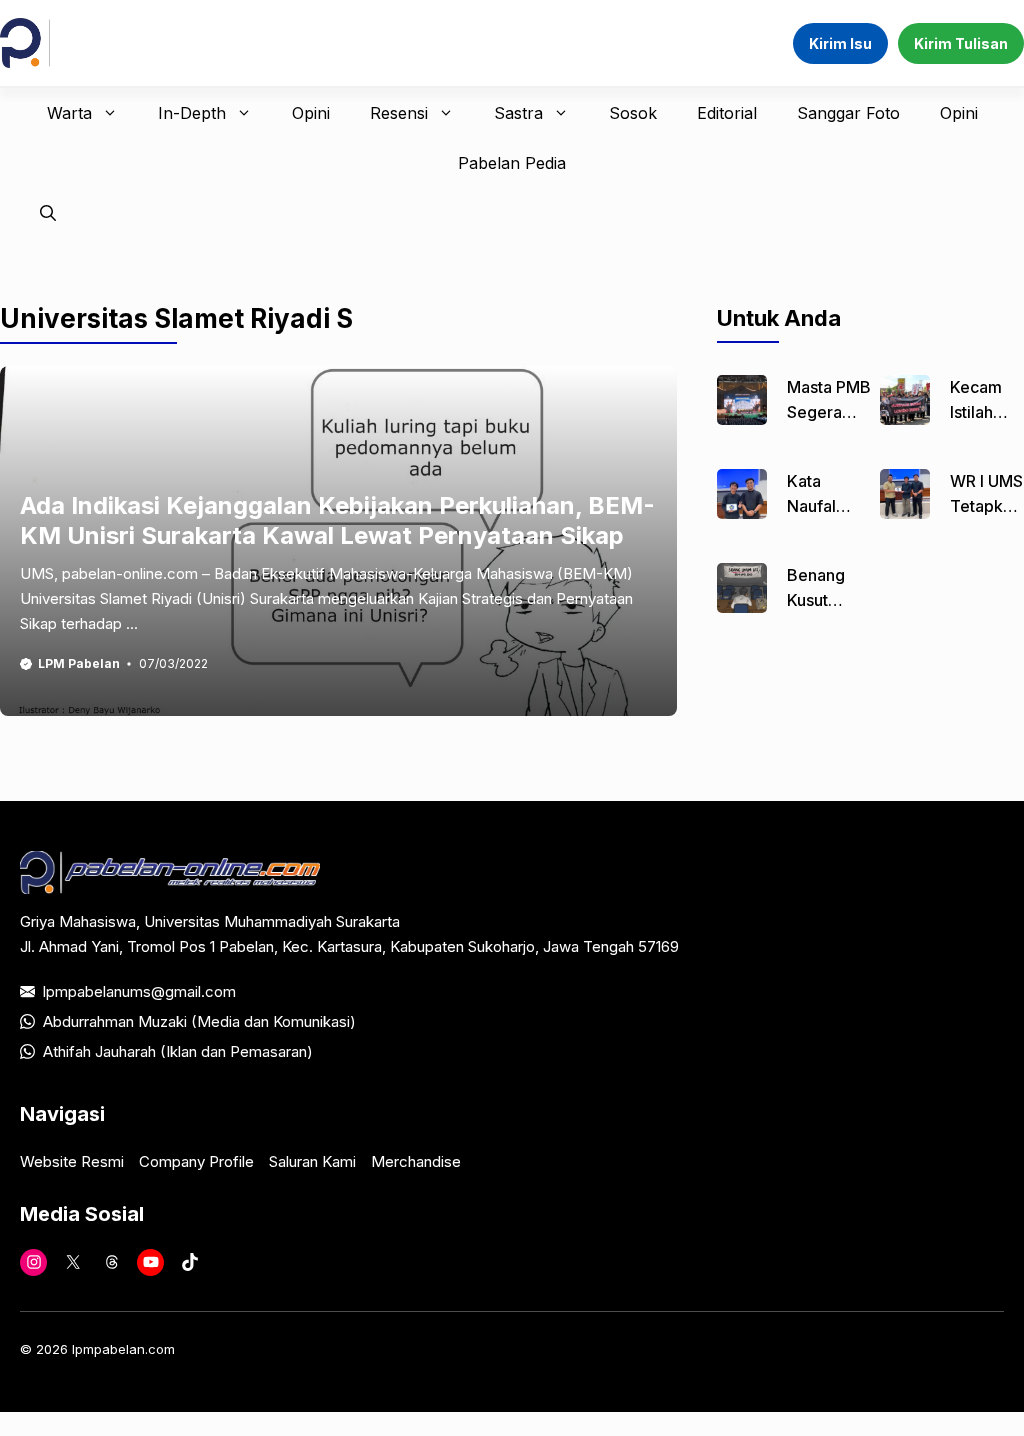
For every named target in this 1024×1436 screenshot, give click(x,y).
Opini (311, 113)
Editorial (727, 113)
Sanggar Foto (848, 113)
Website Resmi (72, 1161)
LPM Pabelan (79, 663)
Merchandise (416, 1161)
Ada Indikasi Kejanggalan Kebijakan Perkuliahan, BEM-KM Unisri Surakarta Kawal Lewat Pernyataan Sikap (337, 520)
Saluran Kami (312, 1161)
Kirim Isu (840, 43)
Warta (69, 113)
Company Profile (196, 1161)
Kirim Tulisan (961, 43)
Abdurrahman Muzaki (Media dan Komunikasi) (199, 1021)
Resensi (399, 113)
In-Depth (192, 113)
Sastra (518, 113)
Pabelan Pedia (512, 163)
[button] (48, 213)
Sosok (633, 113)
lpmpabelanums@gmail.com (139, 991)
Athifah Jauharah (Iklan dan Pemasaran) (178, 1051)
